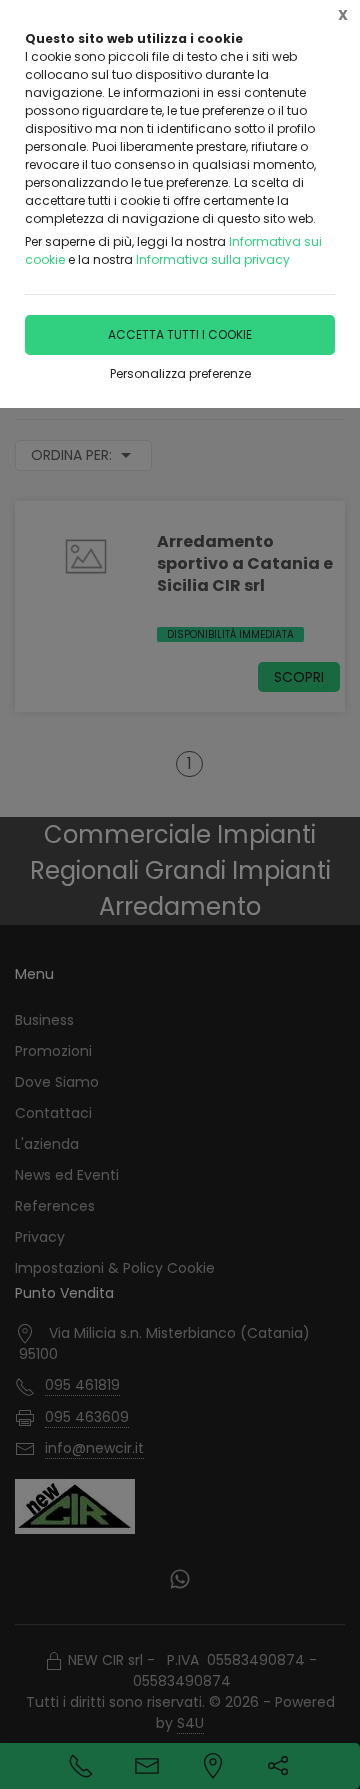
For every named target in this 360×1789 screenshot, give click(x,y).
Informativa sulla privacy (213, 259)
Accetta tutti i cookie (180, 334)
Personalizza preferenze (180, 373)
